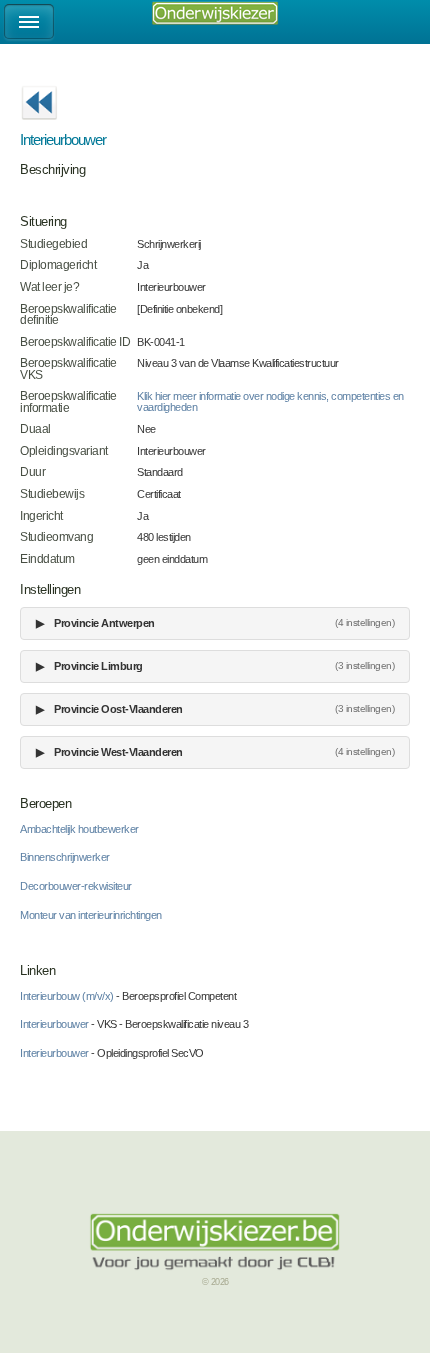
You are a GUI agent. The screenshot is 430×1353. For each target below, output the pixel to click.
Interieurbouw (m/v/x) (67, 996)
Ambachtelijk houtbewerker (79, 829)
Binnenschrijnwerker (65, 857)
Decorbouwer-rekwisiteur (76, 886)
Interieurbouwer (54, 1024)
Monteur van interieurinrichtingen (91, 915)
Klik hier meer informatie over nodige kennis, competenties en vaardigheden (270, 401)
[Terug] (39, 126)
